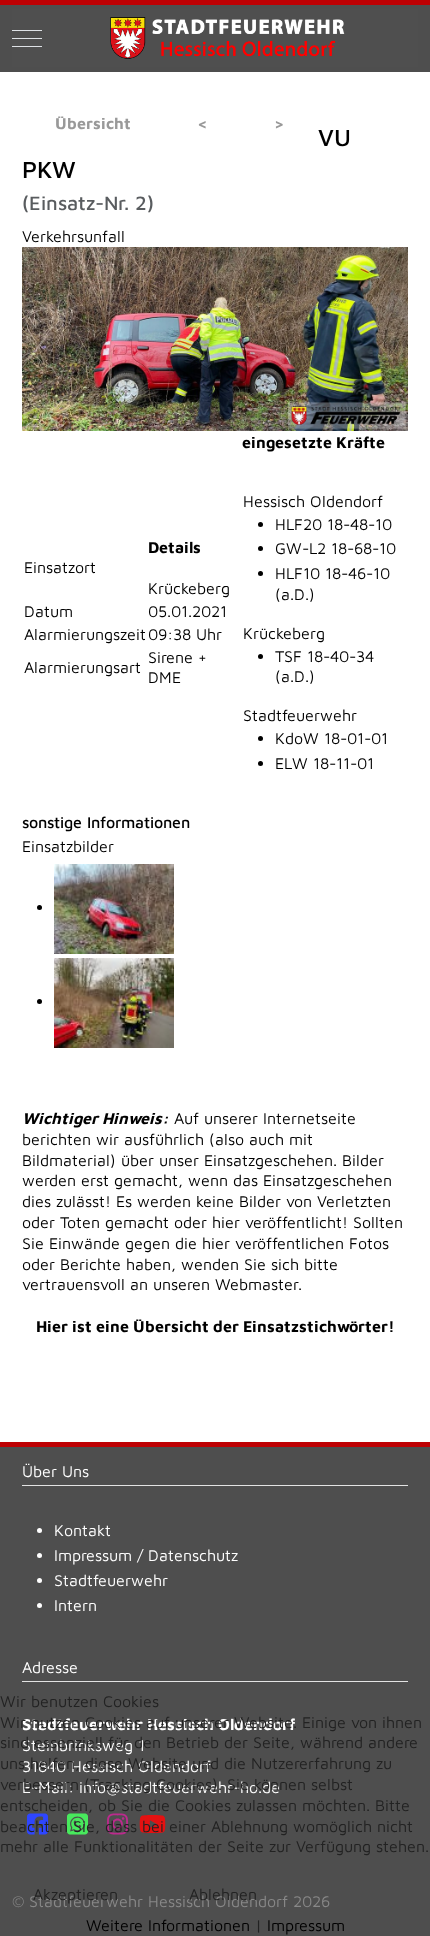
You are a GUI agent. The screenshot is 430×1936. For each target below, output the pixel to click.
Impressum (93, 1555)
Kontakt (82, 1530)
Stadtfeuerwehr (300, 715)
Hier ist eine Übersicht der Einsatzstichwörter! (215, 1326)
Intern (75, 1605)
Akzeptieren (75, 1894)
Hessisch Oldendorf (313, 501)
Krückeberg (284, 633)
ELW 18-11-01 (324, 763)
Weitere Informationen (168, 1925)
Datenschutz (193, 1555)
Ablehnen (223, 1894)
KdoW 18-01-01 (331, 738)
